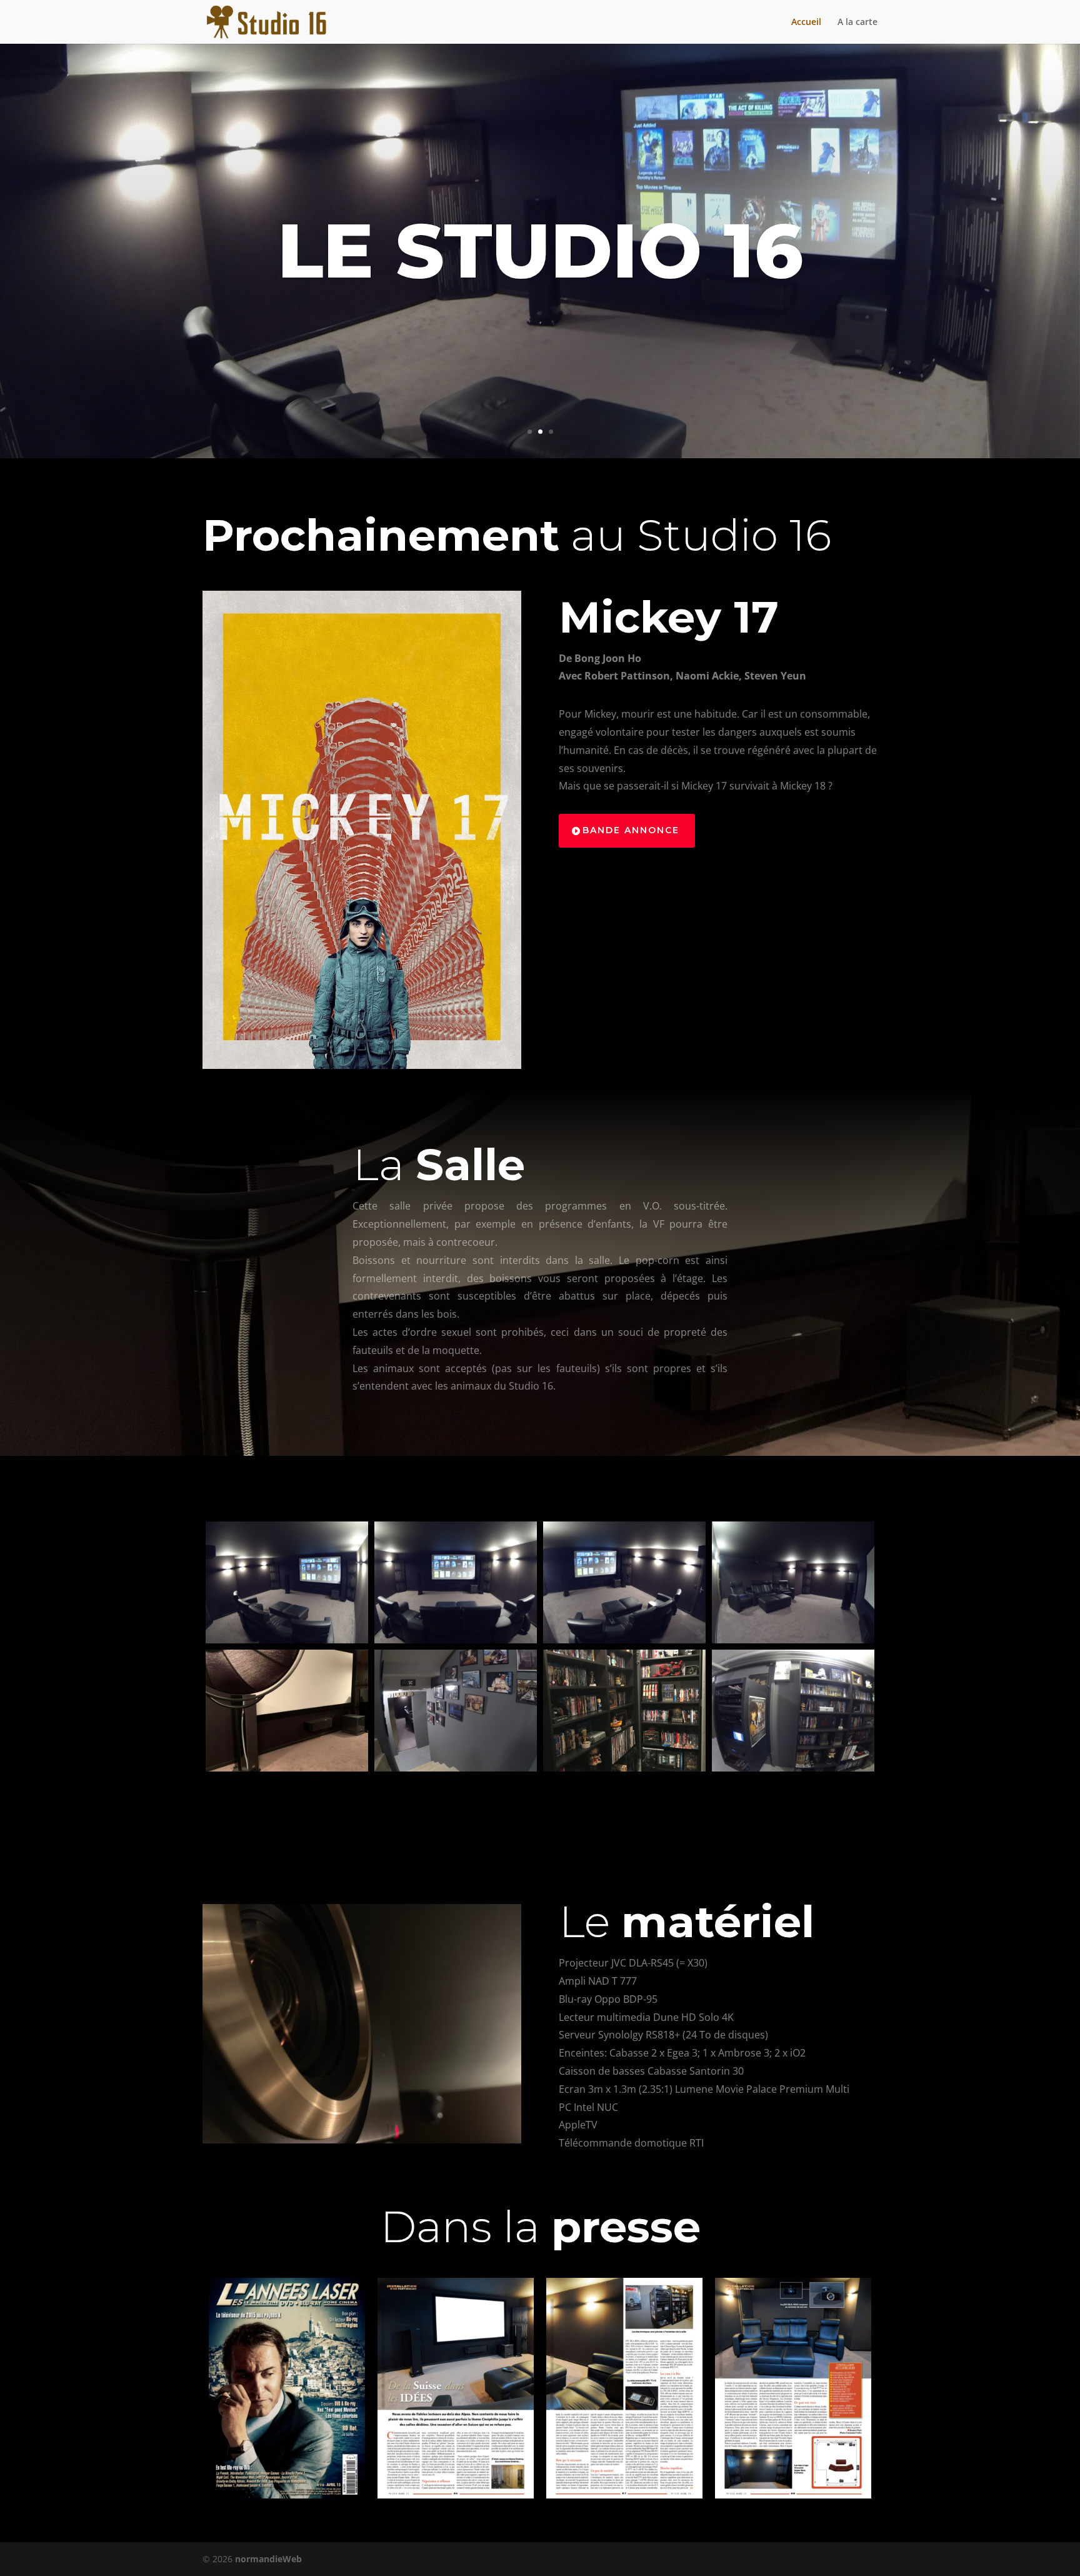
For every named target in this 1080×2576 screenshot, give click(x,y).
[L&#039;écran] (287, 1711)
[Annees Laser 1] (287, 2388)
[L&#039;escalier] (456, 1711)
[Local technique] (793, 1711)
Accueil (806, 23)
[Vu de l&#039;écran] (793, 1582)
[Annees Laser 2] (456, 2388)
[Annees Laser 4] (793, 2388)
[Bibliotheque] (624, 1711)
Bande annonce (631, 830)
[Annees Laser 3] (624, 2388)
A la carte (857, 23)
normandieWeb (268, 2559)
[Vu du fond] (287, 1582)
